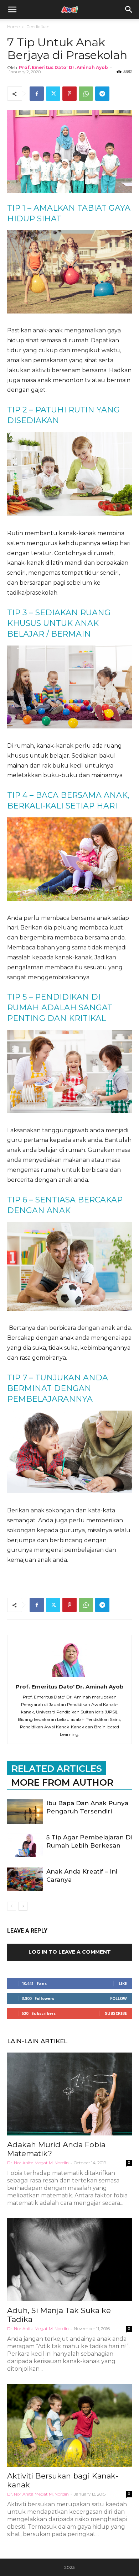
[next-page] (23, 1906)
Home (13, 27)
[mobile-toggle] (12, 10)
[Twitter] (53, 94)
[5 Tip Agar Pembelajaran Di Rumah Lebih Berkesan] (25, 1845)
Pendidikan (38, 27)
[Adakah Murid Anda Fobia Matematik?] (69, 2094)
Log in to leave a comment (70, 1952)
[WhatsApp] (86, 94)
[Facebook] (37, 94)
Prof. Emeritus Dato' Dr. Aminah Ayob (63, 67)
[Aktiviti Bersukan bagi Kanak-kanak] (69, 2425)
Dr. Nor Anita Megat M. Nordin (38, 2163)
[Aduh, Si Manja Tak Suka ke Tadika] (69, 2259)
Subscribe (116, 2013)
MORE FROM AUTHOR (62, 1782)
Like (123, 1983)
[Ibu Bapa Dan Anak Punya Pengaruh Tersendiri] (25, 1811)
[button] (129, 10)
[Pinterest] (69, 94)
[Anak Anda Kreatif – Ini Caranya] (25, 1879)
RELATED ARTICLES (57, 1769)
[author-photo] (69, 1677)
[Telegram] (102, 94)
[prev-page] (12, 1906)
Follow (119, 1998)
